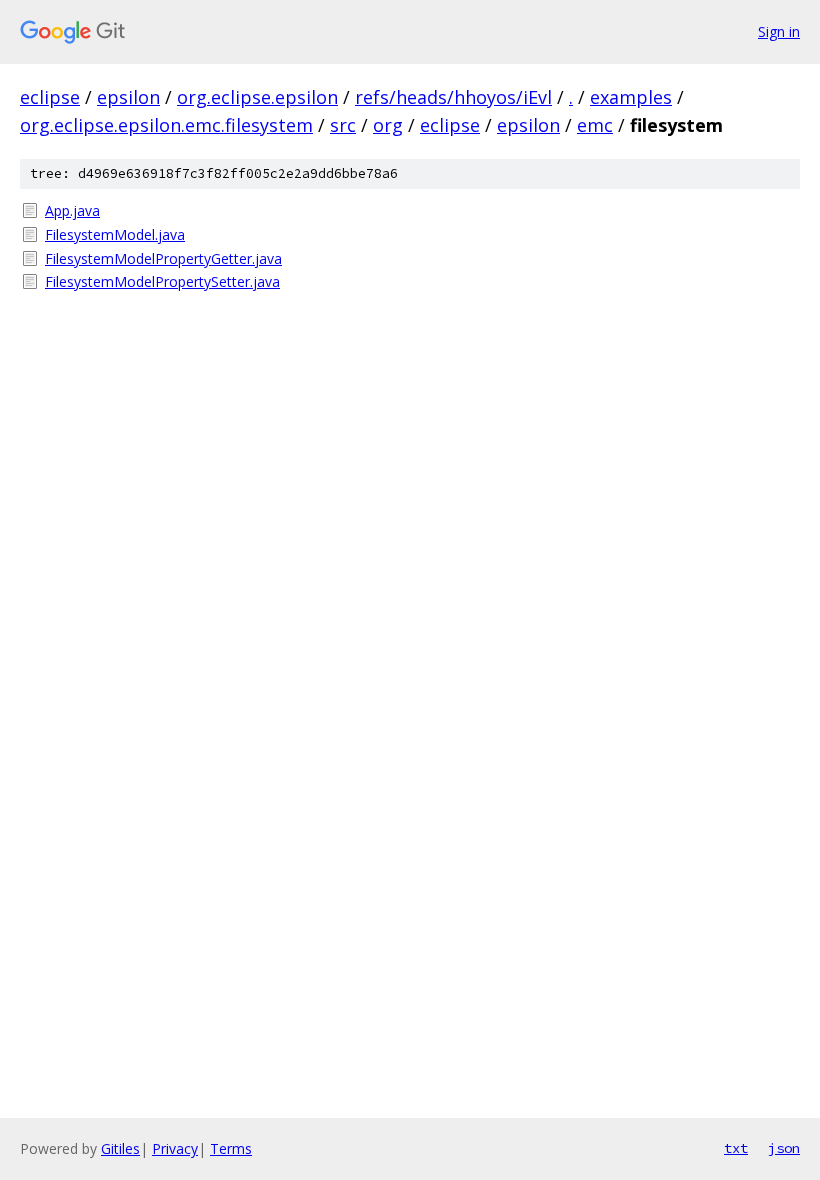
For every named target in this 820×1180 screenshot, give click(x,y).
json (784, 1148)
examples (631, 97)
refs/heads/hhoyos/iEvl (453, 97)
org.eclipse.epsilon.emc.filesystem (166, 125)
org (388, 125)
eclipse (50, 97)
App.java (72, 210)
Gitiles (120, 1148)
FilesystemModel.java (115, 234)
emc (595, 125)
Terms (231, 1148)
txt (736, 1148)
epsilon (128, 97)
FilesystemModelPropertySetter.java (162, 281)
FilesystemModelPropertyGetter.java (163, 258)
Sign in (779, 31)
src (343, 125)
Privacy (175, 1148)
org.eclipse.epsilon (257, 97)
